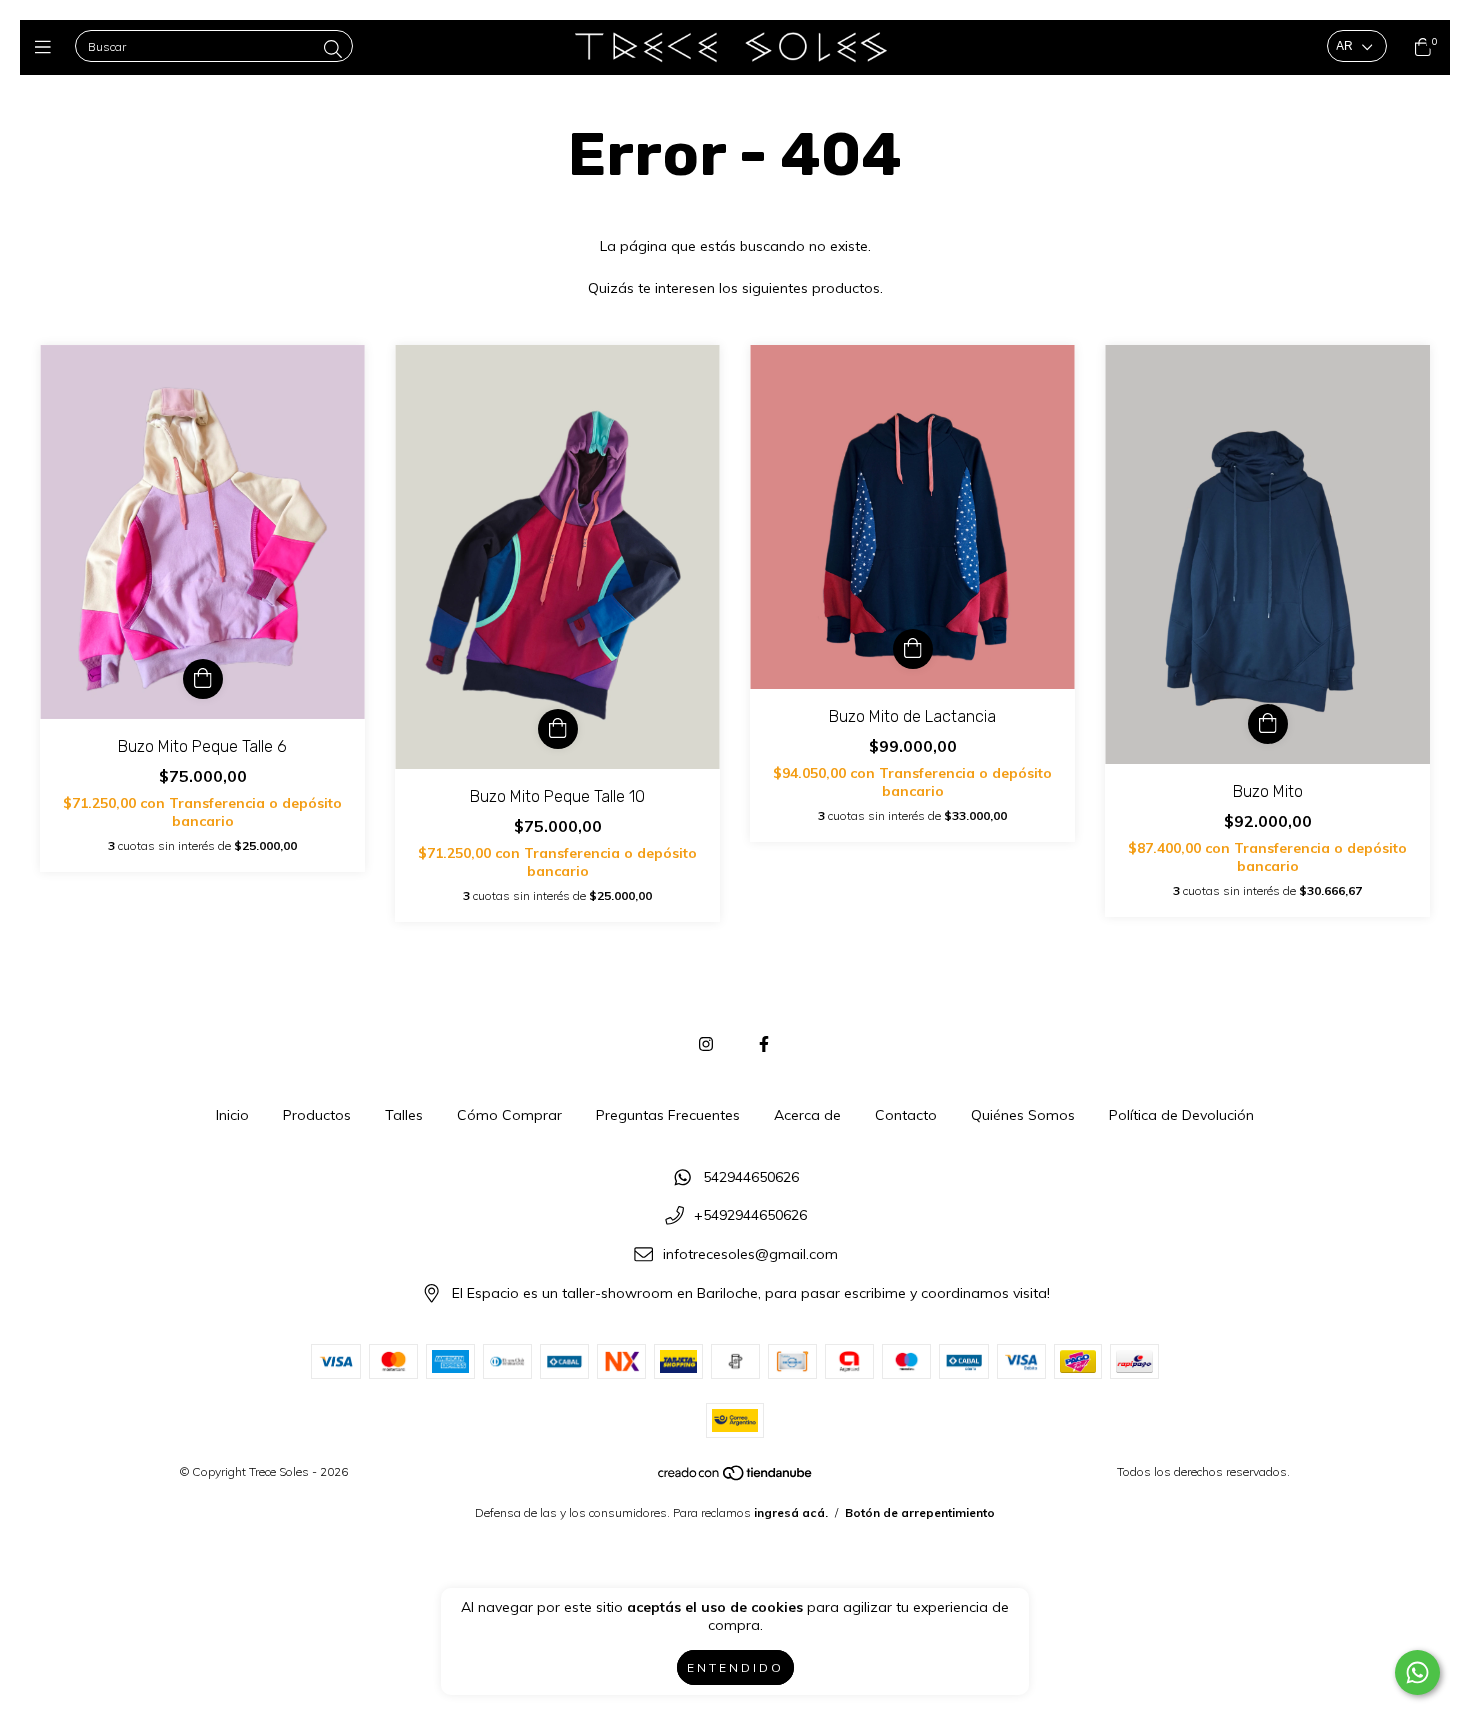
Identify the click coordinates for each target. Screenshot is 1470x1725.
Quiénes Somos (1023, 1115)
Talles (404, 1115)
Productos (317, 1115)
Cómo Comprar (509, 1115)
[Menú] (47, 47)
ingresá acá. (791, 1512)
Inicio (232, 1115)
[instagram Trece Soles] (706, 1044)
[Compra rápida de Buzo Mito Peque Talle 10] (558, 729)
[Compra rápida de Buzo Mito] (1268, 724)
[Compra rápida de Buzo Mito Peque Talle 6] (203, 679)
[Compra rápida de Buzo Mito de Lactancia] (913, 649)
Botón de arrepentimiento (920, 1512)
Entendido (735, 1667)
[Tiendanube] (736, 1477)
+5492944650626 (750, 1216)
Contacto (906, 1115)
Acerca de (807, 1115)
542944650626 (751, 1177)
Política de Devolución (1181, 1115)
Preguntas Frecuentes (668, 1115)
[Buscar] (333, 48)
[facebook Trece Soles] (764, 1044)
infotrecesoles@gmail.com (750, 1254)
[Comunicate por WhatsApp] (1417, 1672)
